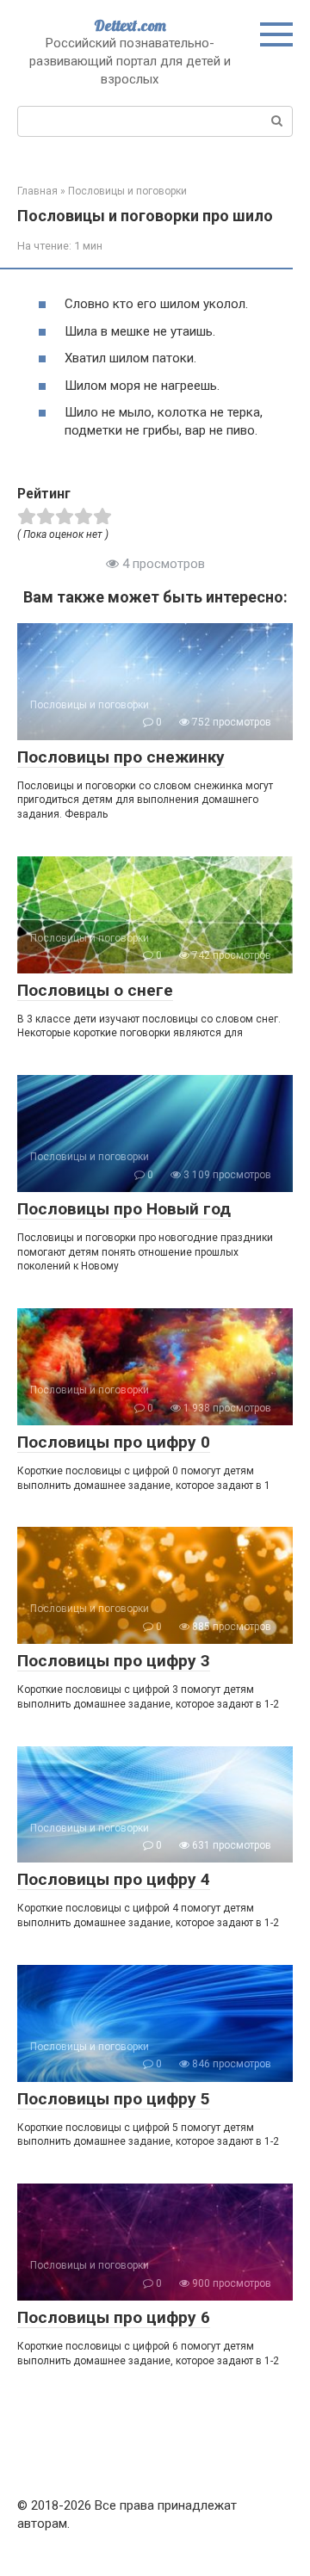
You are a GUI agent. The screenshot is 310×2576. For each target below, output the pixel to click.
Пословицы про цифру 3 (114, 1661)
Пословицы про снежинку (121, 757)
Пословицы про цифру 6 (114, 2317)
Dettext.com (130, 25)
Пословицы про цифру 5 (114, 2099)
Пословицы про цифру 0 (114, 1442)
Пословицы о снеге (95, 990)
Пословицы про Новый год (124, 1209)
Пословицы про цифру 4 (114, 1879)
